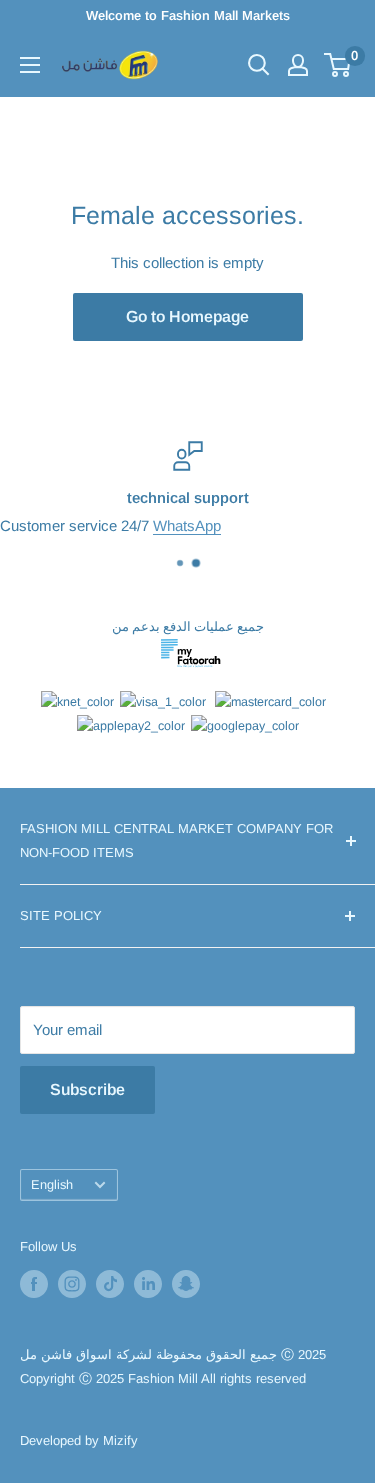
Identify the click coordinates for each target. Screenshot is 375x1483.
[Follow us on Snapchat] (186, 1284)
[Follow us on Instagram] (72, 1284)
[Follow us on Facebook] (34, 1284)
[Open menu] (30, 65)
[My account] (298, 65)
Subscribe (87, 1089)
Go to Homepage (187, 316)
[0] (338, 65)
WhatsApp (187, 525)
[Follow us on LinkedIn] (148, 1284)
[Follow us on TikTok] (110, 1284)
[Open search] (259, 65)
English (52, 1184)
